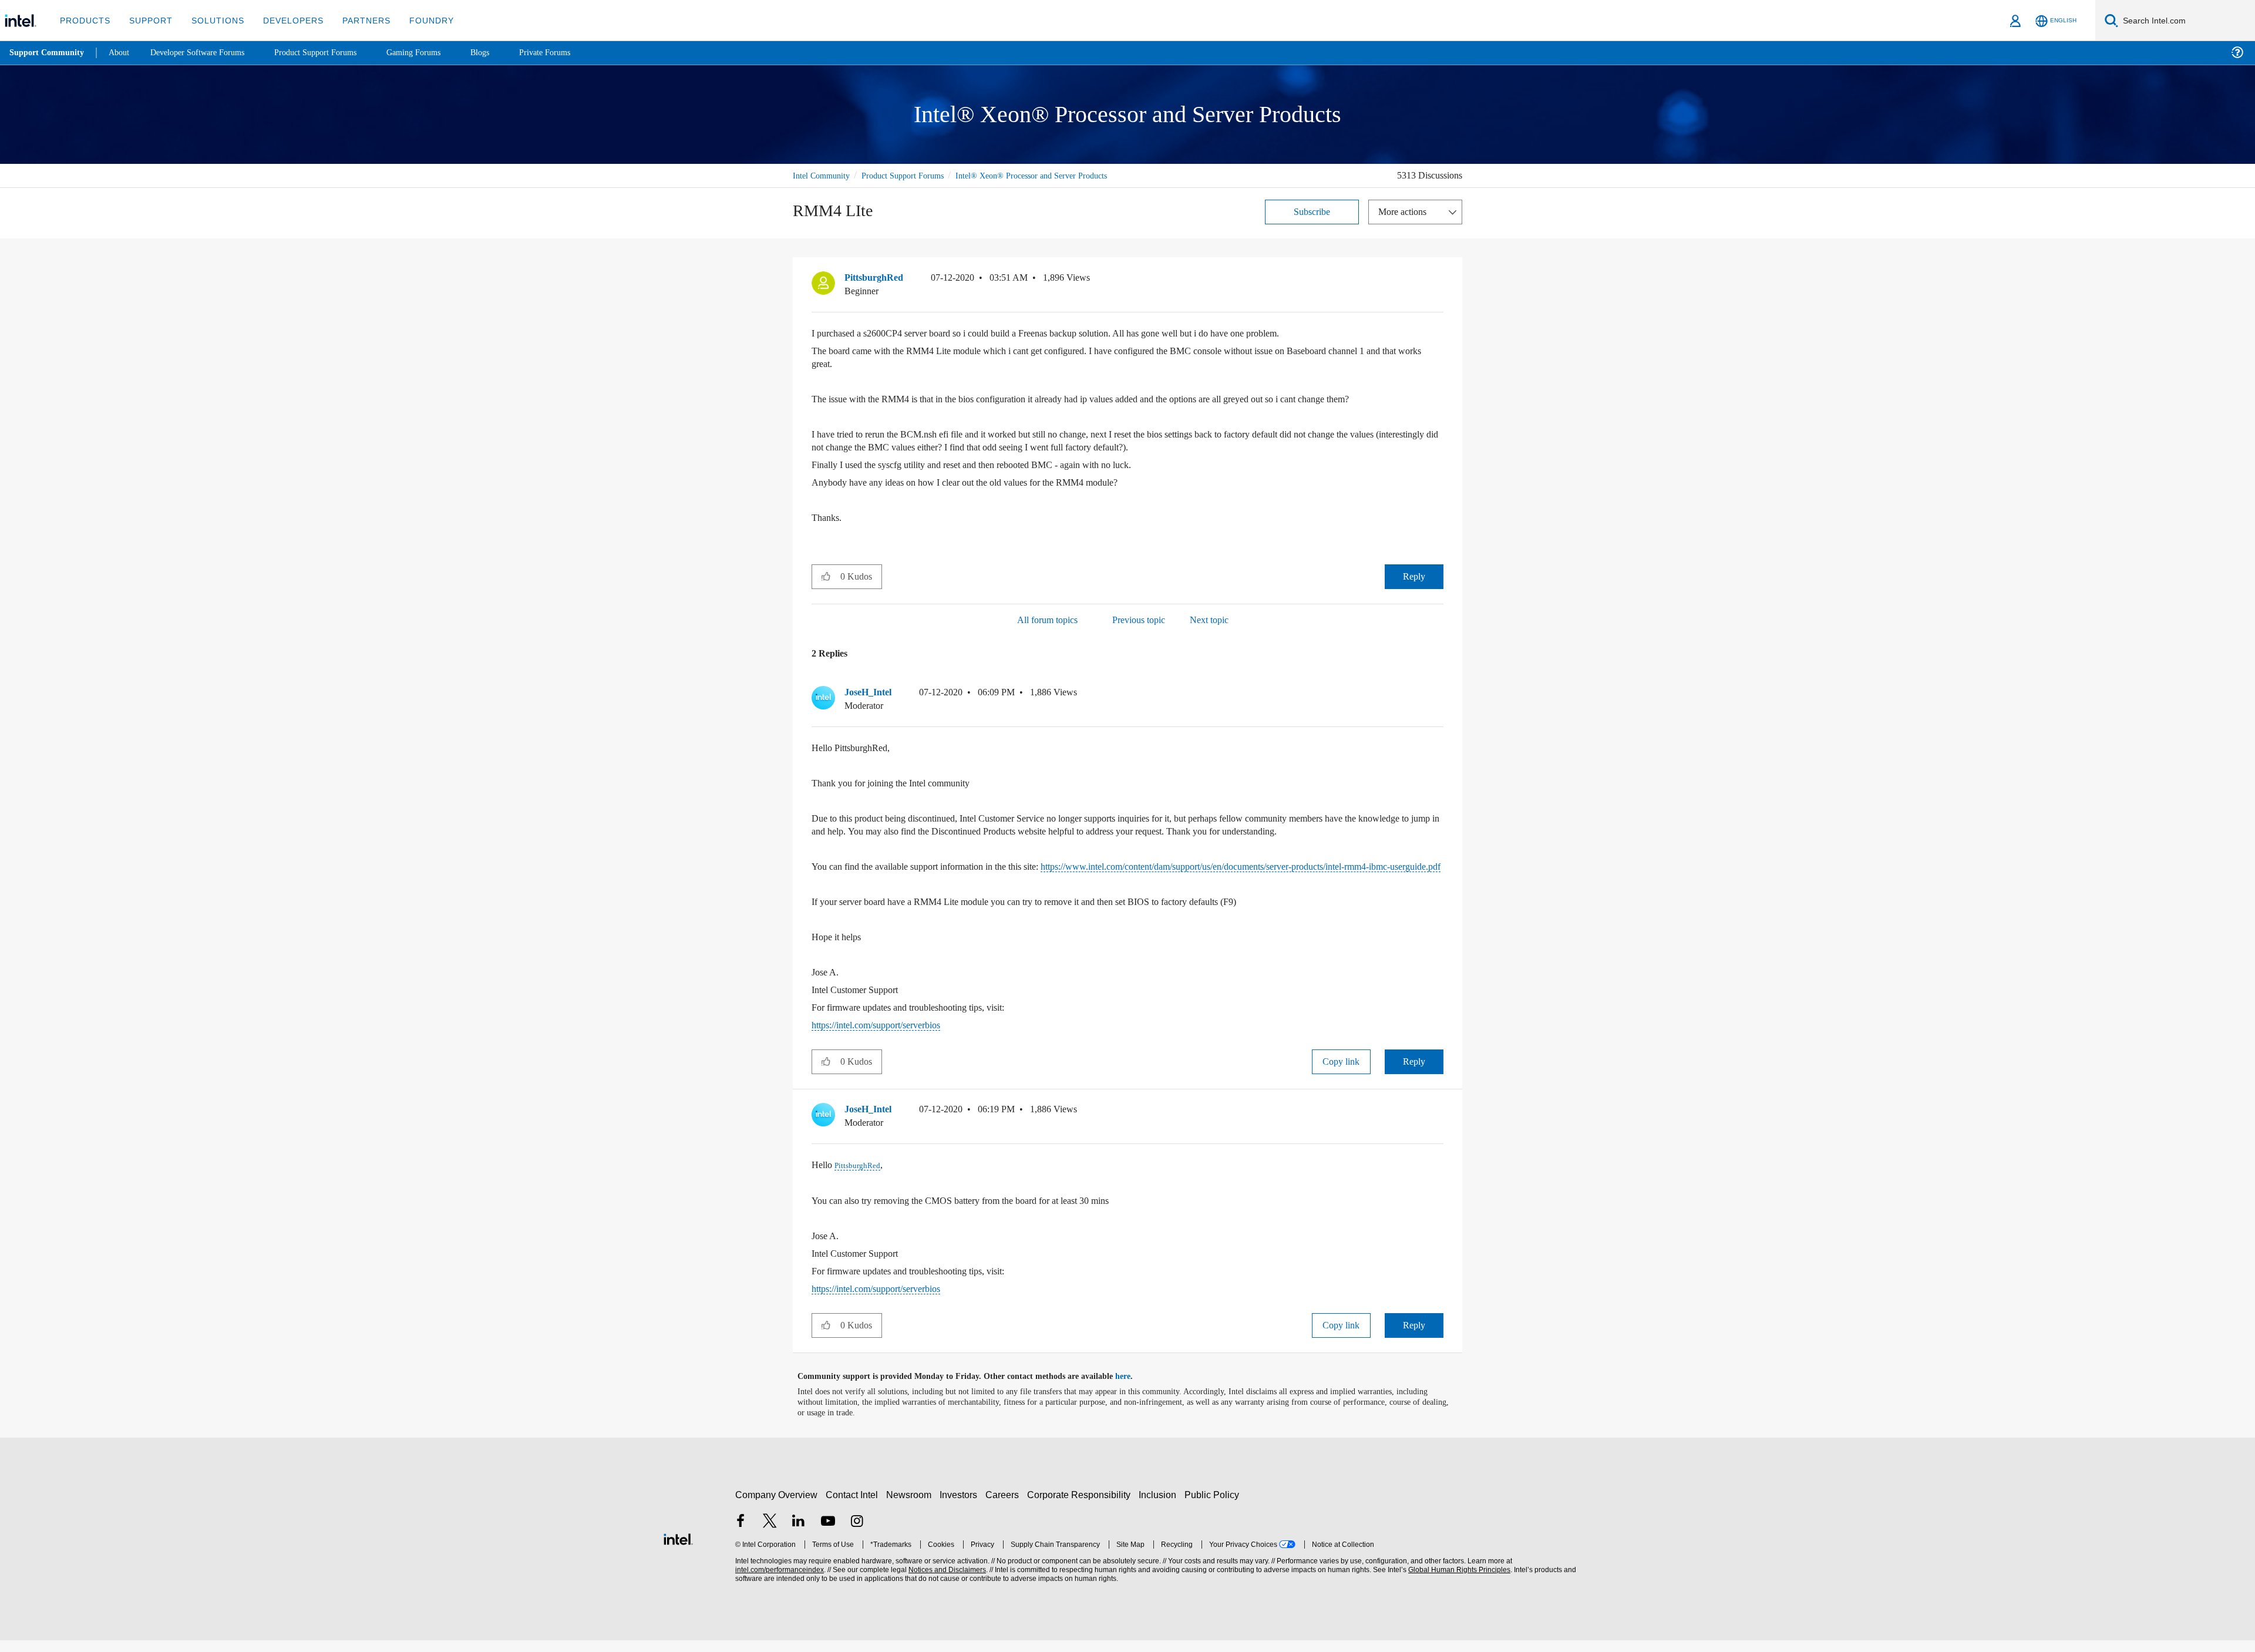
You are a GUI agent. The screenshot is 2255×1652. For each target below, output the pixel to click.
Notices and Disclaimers (946, 1582)
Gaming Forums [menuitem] (435, 53)
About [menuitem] (122, 53)
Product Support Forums (912, 175)
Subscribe (1312, 211)
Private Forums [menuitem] (571, 53)
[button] (1439, 280)
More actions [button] (1405, 211)
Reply (1414, 576)
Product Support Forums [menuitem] (332, 53)
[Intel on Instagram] (857, 1534)
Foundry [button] (418, 20)
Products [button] (84, 20)
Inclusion (1160, 1507)
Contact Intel (853, 1507)
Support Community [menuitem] (48, 53)
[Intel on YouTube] (828, 1534)
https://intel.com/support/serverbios (888, 1037)
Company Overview (777, 1507)
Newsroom (911, 1507)
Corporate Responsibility (1081, 1507)
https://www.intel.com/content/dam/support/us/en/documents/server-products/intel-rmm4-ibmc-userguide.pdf (1121, 872)
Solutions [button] (212, 20)
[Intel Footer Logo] (678, 1550)
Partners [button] (354, 20)
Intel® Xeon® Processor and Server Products (1051, 175)
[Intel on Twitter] (770, 1534)
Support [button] (148, 20)
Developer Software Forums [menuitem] (206, 53)
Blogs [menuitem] (503, 53)
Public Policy (1214, 1507)
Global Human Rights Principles (1458, 1582)
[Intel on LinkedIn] (799, 1534)
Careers (1004, 1507)
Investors (961, 1507)
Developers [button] (285, 20)
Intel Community (823, 175)
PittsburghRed (861, 1177)
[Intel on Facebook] (741, 1534)
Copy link (1341, 1074)
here (1133, 1388)
